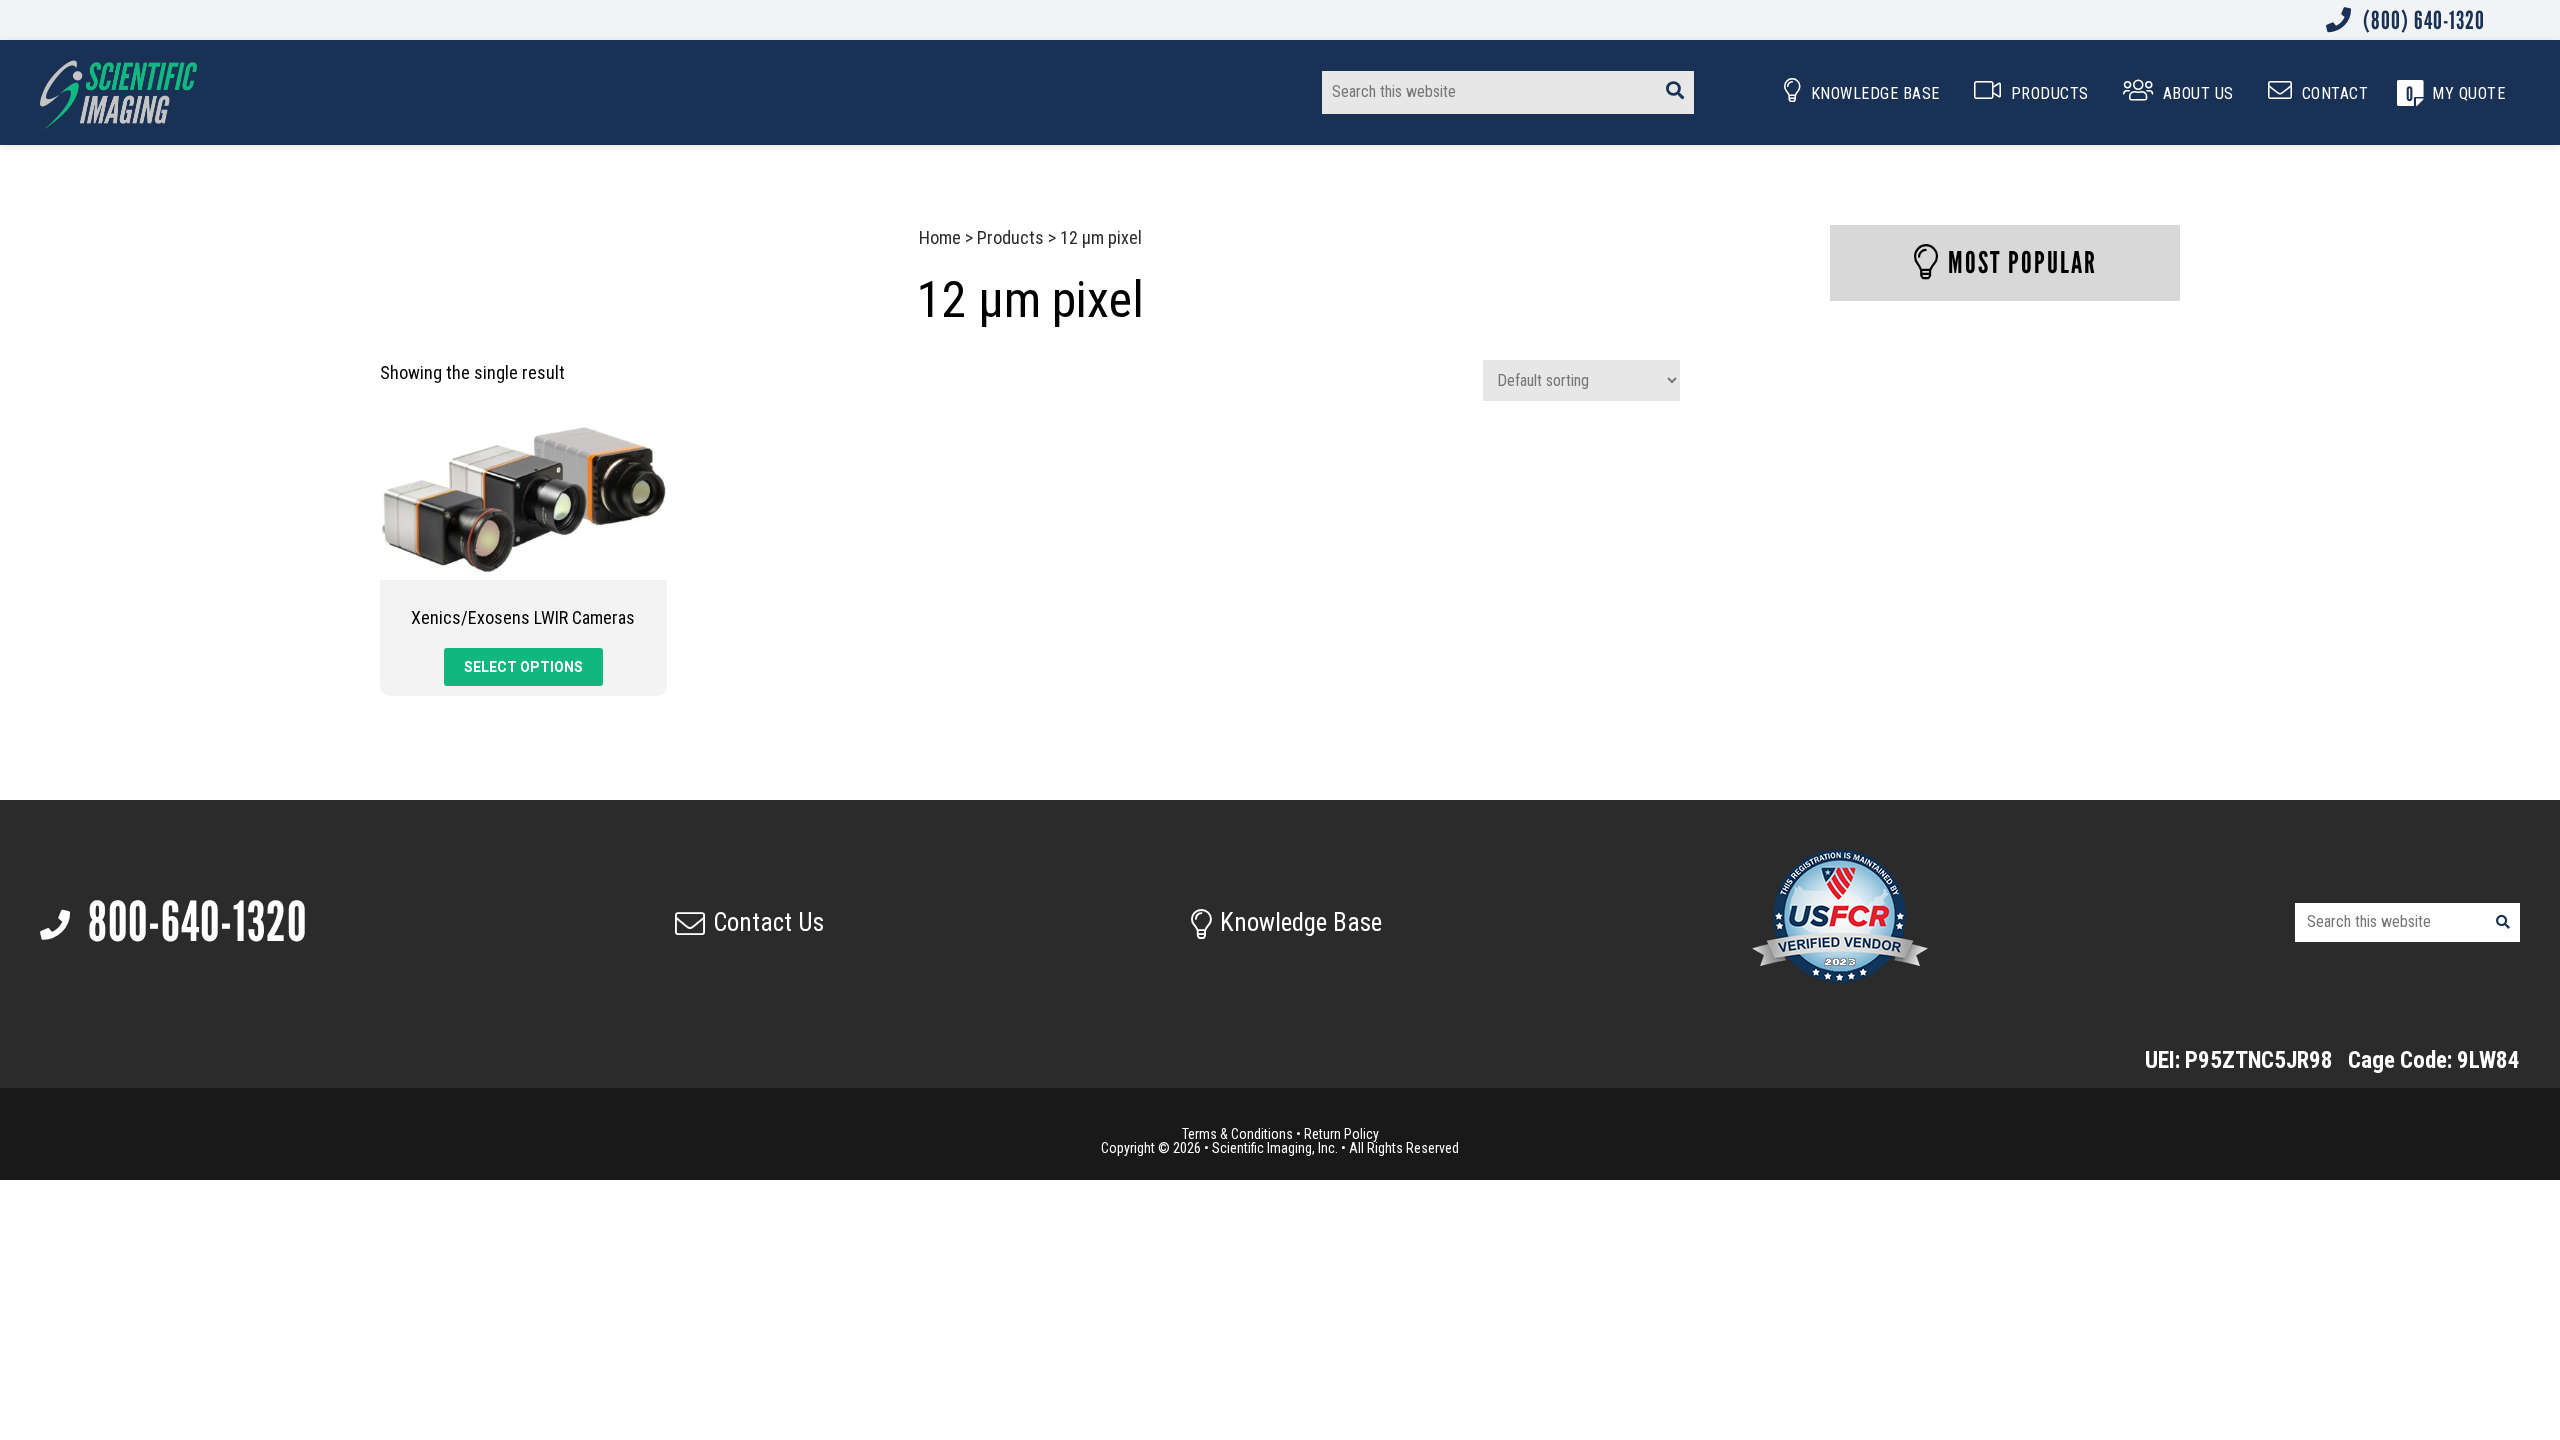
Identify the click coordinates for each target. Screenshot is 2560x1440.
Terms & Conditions (1237, 1134)
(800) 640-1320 (2421, 20)
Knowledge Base (1301, 922)
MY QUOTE (2468, 93)
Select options (523, 667)
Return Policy (1341, 1134)
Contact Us (768, 922)
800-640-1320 (193, 922)
